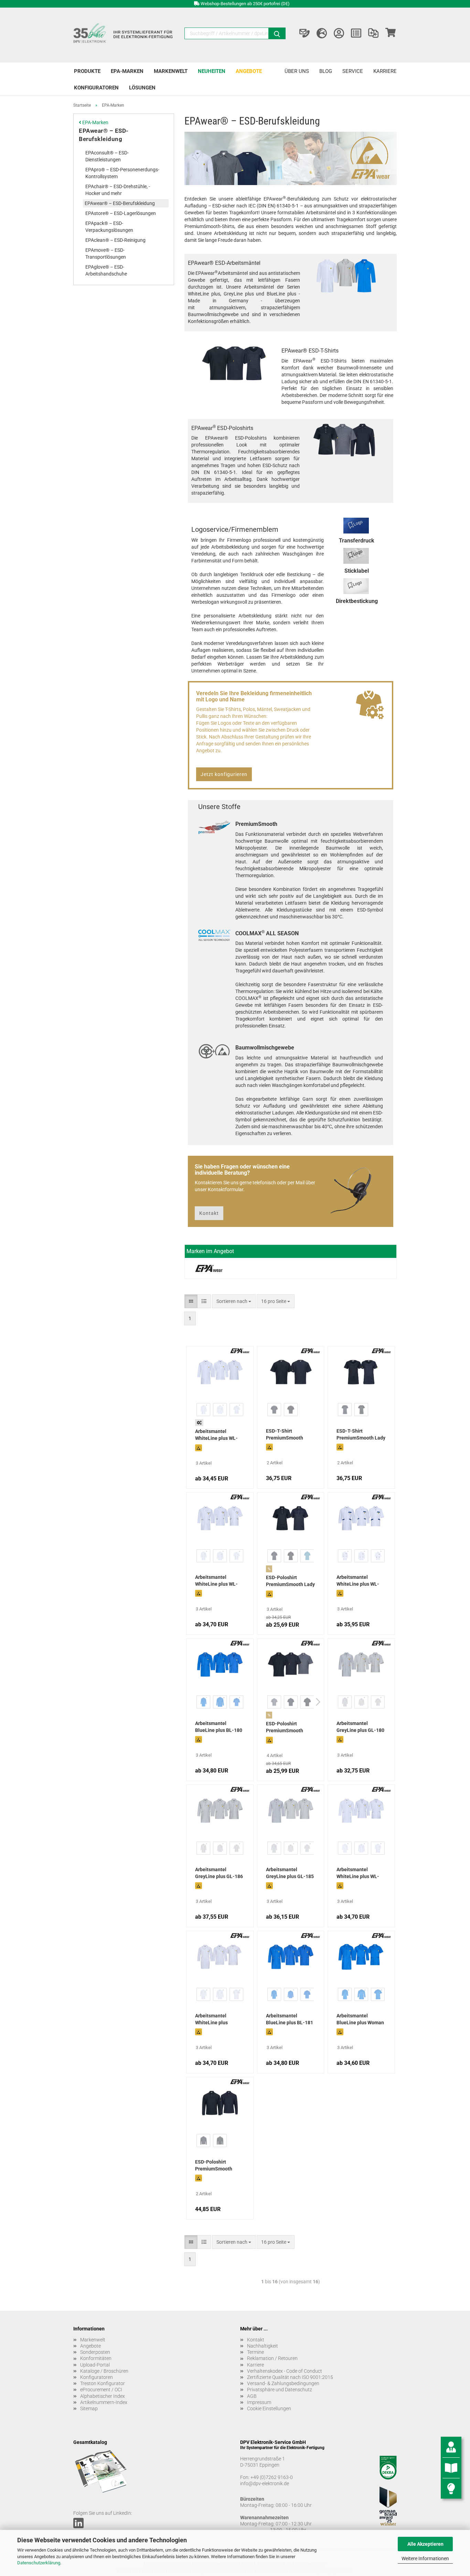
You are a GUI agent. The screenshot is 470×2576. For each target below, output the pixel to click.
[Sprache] (322, 33)
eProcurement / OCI (101, 2390)
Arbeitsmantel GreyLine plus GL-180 (360, 1727)
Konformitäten (96, 2358)
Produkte (87, 71)
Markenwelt (171, 71)
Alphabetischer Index (103, 2396)
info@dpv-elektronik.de (265, 2483)
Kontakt (209, 1213)
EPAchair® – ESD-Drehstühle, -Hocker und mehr (118, 190)
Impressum (259, 2402)
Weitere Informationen (425, 2558)
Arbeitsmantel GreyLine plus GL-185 (290, 1873)
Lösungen (142, 88)
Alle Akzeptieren (425, 2544)
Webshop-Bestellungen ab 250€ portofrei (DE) (245, 4)
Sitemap (89, 2408)
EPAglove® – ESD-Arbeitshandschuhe (106, 270)
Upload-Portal (95, 2365)
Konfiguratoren (96, 88)
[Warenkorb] (391, 33)
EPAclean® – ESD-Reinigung (115, 240)
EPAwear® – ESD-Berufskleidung (104, 135)
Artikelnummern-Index (104, 2402)
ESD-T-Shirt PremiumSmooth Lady (361, 1434)
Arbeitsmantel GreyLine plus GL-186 (219, 1873)
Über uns (297, 71)
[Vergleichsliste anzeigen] (373, 33)
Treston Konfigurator (103, 2383)
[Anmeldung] (339, 33)
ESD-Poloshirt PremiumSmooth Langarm (214, 2166)
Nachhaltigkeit (263, 2346)
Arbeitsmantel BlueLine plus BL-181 (290, 2019)
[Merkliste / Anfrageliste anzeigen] (356, 33)
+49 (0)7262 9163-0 (272, 2477)
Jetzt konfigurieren (224, 774)
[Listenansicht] (204, 1301)
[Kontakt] (305, 33)
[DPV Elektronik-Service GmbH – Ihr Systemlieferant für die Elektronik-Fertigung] (124, 35)
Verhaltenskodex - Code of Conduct (285, 2371)
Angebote (249, 71)
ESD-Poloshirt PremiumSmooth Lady (290, 1581)
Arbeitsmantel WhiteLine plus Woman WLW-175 (214, 2020)
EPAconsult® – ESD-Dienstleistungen (107, 156)
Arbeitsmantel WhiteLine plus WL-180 (358, 1874)
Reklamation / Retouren (272, 2358)
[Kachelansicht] (191, 1301)
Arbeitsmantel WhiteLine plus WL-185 (216, 1435)
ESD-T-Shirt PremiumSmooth (285, 1434)
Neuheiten (212, 71)
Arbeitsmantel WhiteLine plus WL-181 (216, 1581)
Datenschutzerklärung (39, 2563)
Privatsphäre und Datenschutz (280, 2390)
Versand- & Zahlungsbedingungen (283, 2383)
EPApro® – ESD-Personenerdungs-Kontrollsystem (122, 173)
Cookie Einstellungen (269, 2408)
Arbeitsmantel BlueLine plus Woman (360, 2019)
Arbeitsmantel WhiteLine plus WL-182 (358, 1581)
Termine (255, 2352)
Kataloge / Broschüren (104, 2371)
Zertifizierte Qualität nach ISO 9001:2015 (290, 2377)
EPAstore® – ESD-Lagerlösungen (121, 213)
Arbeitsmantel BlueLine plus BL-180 (219, 1727)
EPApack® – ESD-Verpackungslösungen (109, 227)
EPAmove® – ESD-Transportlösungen (106, 254)
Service (353, 71)
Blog (326, 71)
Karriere (385, 71)
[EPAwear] (209, 1268)
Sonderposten (95, 2352)
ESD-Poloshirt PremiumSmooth (285, 1727)
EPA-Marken (127, 71)
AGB (252, 2396)
